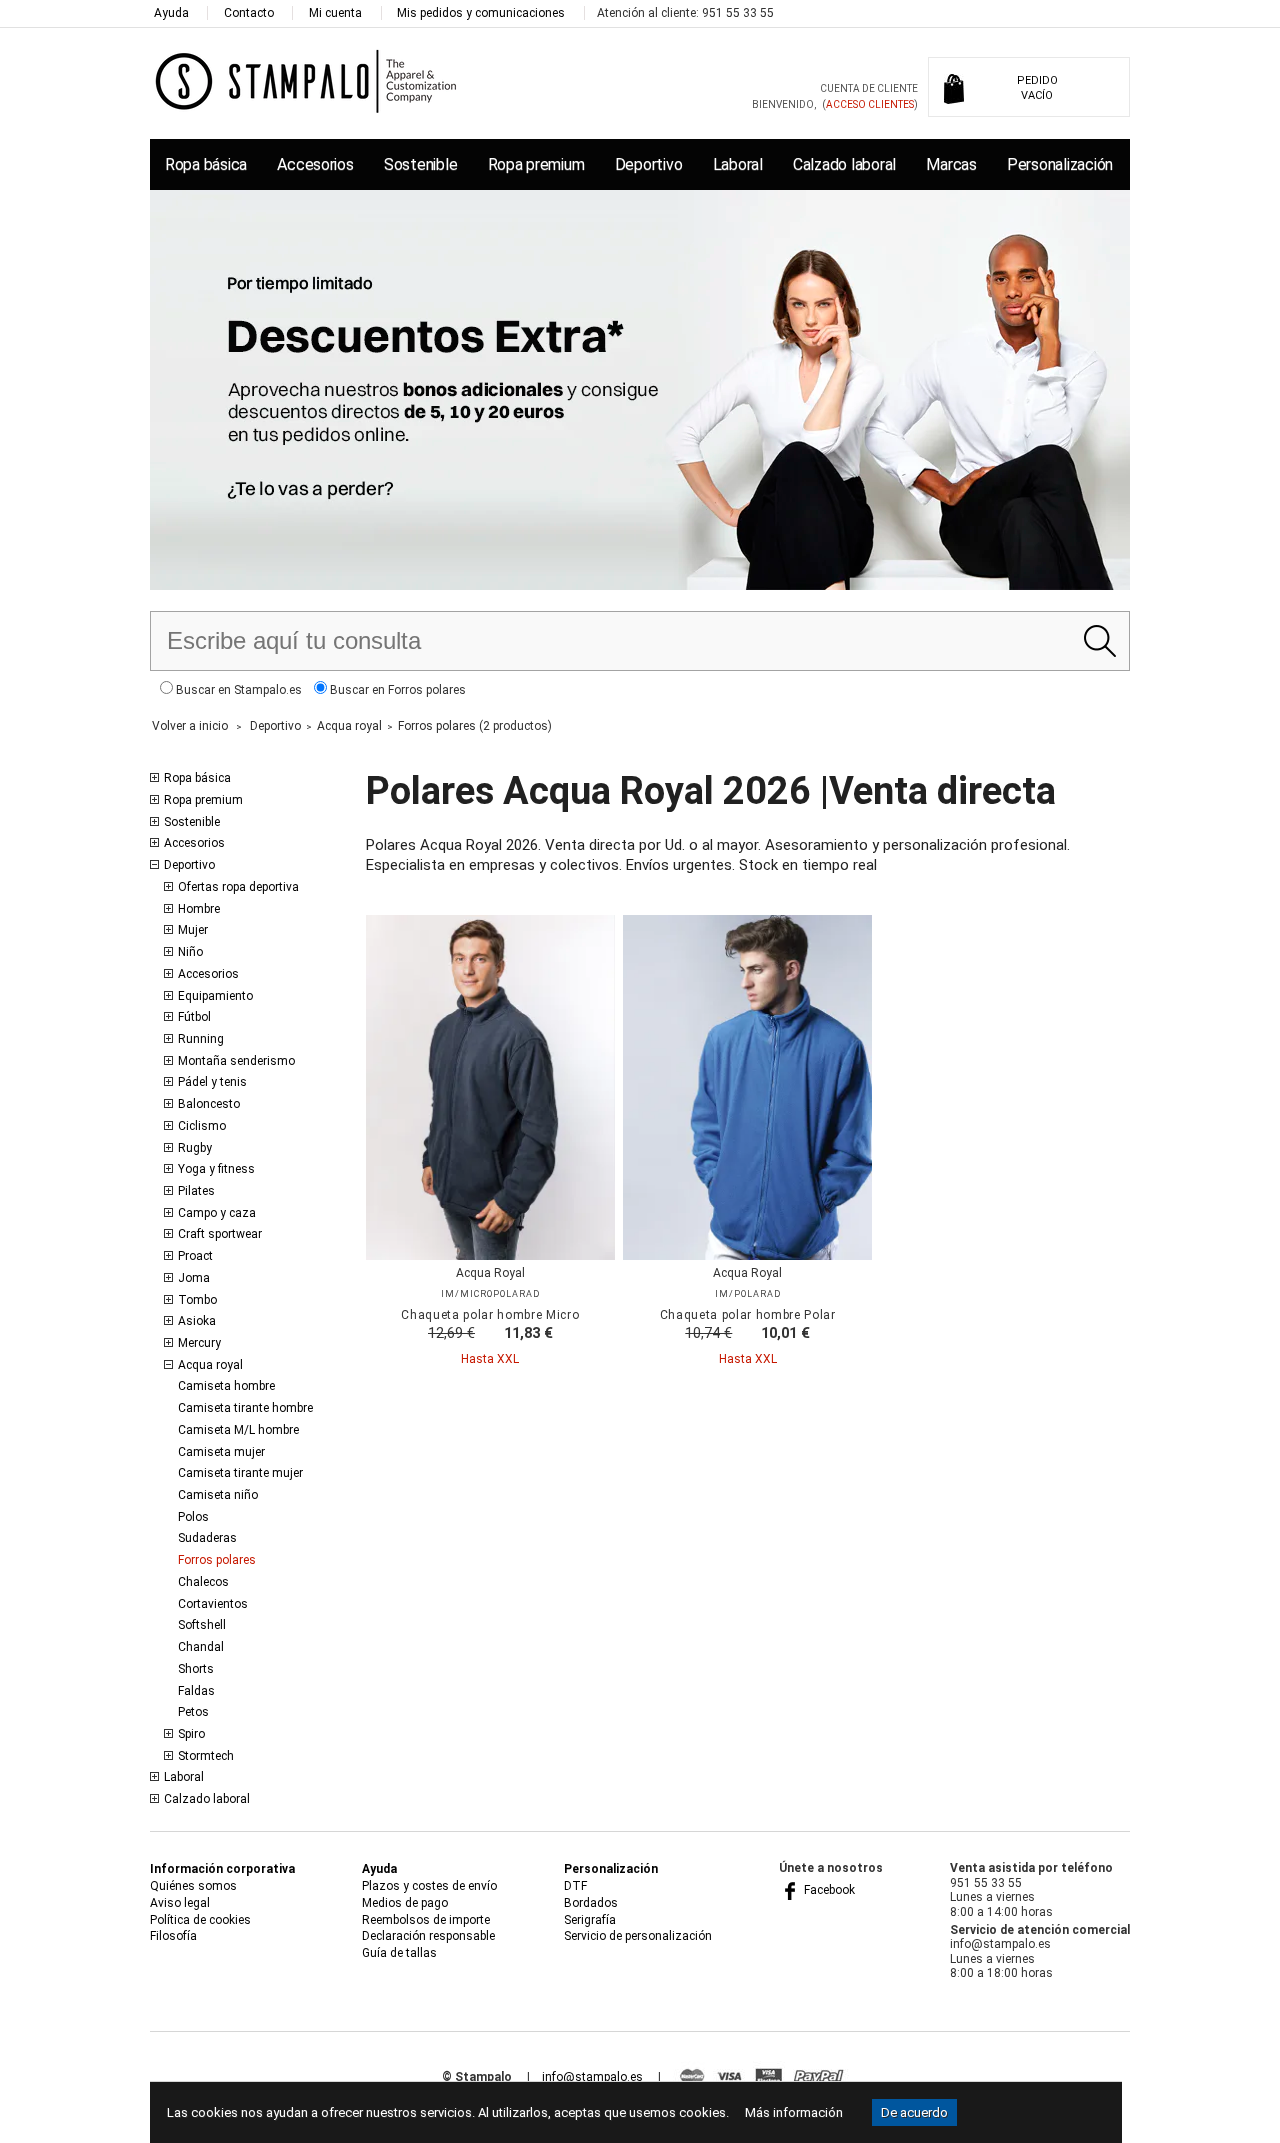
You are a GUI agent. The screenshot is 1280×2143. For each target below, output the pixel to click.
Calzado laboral (844, 164)
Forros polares (217, 1560)
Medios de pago (405, 1903)
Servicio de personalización (638, 1936)
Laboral (738, 164)
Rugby (195, 1148)
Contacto (249, 13)
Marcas (951, 164)
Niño (190, 952)
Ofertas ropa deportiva (238, 887)
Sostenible (420, 164)
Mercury (199, 1343)
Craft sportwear (220, 1234)
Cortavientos (213, 1604)
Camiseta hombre (226, 1386)
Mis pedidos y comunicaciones (481, 13)
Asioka (197, 1321)
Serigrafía (590, 1920)
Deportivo (649, 164)
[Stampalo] (306, 80)
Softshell (202, 1625)
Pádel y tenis (212, 1082)
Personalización (1060, 164)
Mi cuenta (335, 13)
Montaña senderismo (236, 1061)
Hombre (199, 909)
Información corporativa (222, 1869)
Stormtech (206, 1756)
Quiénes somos (193, 1886)
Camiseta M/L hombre (238, 1430)
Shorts (196, 1669)
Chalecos (203, 1582)
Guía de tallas (399, 1953)
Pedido (1037, 88)
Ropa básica (206, 164)
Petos (193, 1712)
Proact (195, 1256)
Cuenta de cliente (869, 88)
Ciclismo (202, 1126)
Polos (193, 1517)
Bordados (591, 1903)
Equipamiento (215, 996)
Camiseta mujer (221, 1452)
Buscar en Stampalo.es (237, 690)
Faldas (196, 1691)
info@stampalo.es (592, 2077)
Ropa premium (536, 164)
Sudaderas (207, 1538)
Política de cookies (200, 1920)
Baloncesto (209, 1104)
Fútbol (194, 1017)
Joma (194, 1278)
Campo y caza (217, 1213)
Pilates (196, 1191)
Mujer (193, 930)
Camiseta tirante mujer (240, 1473)
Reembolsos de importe (426, 1920)
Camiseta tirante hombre (245, 1408)
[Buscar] (1099, 641)
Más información (794, 2112)
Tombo (197, 1300)
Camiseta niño (218, 1495)
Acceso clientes (870, 104)
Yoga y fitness (216, 1169)
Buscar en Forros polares (396, 690)
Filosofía (173, 1936)
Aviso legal (180, 1903)
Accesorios (315, 164)
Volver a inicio (190, 726)
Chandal (201, 1647)
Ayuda (171, 13)
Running (201, 1039)
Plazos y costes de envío (429, 1886)
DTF (575, 1886)
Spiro (191, 1734)
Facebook (828, 1890)
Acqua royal (210, 1365)
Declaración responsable (428, 1936)
